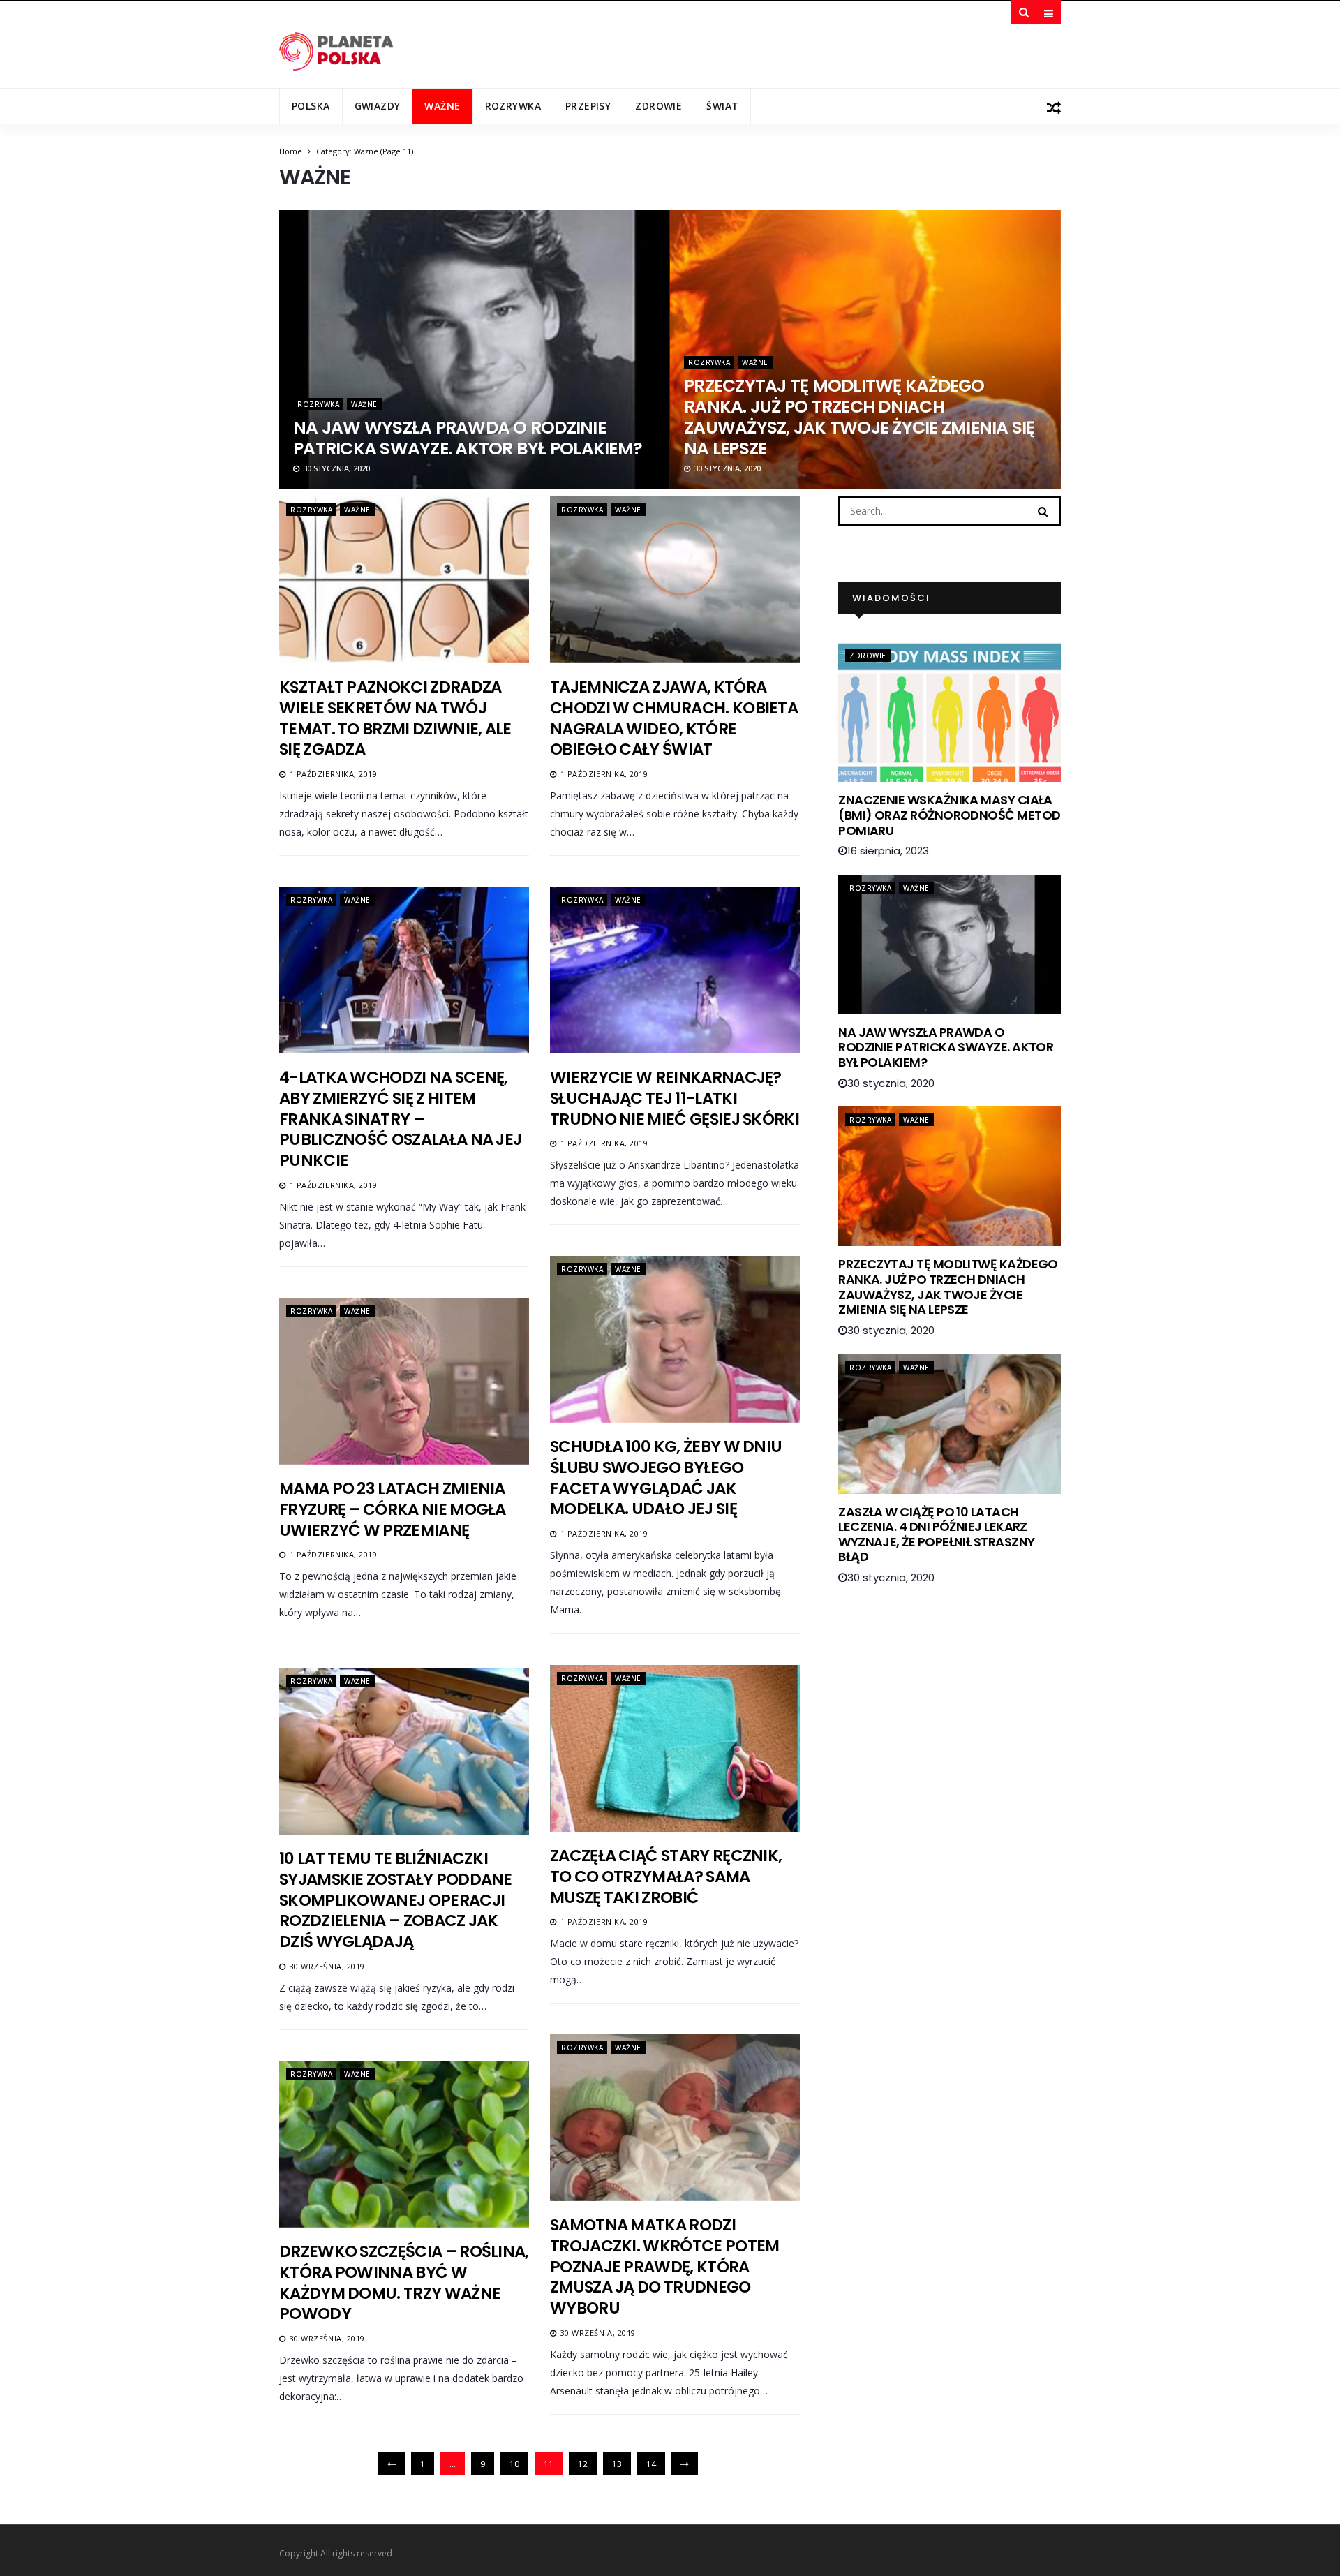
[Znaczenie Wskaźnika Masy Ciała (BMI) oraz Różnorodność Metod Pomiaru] (950, 712)
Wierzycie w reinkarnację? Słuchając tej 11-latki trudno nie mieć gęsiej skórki (675, 1098)
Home (291, 151)
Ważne (442, 106)
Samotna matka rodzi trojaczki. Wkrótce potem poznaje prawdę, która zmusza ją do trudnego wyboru (664, 2267)
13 (617, 2464)
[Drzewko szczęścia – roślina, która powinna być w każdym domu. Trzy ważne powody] (404, 2144)
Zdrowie (658, 106)
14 (651, 2464)
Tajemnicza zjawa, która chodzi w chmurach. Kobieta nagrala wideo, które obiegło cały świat (674, 718)
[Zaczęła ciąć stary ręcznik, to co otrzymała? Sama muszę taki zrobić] (675, 1748)
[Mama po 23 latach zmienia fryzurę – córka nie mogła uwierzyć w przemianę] (404, 1381)
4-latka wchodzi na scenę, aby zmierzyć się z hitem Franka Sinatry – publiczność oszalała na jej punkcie (400, 1119)
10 (514, 2464)
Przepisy (588, 106)
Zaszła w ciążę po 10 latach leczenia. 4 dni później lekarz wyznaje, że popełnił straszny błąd (936, 1534)
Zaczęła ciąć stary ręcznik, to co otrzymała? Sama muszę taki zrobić (666, 1877)
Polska (311, 106)
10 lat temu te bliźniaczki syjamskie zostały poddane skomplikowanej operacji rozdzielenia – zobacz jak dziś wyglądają (396, 1900)
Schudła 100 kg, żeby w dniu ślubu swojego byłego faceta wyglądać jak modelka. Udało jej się (666, 1478)
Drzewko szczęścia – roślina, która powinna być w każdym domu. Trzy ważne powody (404, 2283)
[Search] (1043, 510)
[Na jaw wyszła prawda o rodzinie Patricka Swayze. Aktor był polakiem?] (950, 945)
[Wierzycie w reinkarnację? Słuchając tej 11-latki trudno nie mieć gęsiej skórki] (675, 970)
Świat (722, 106)
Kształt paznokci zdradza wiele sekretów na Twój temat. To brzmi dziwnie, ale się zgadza (395, 718)
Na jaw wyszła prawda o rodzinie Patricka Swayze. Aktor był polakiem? (468, 438)
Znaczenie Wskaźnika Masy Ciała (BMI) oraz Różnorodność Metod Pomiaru (949, 815)
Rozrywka (513, 106)
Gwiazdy (378, 106)
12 (583, 2464)
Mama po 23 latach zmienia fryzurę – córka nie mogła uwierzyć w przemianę (393, 1509)
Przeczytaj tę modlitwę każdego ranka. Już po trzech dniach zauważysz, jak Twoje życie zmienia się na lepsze (859, 417)
